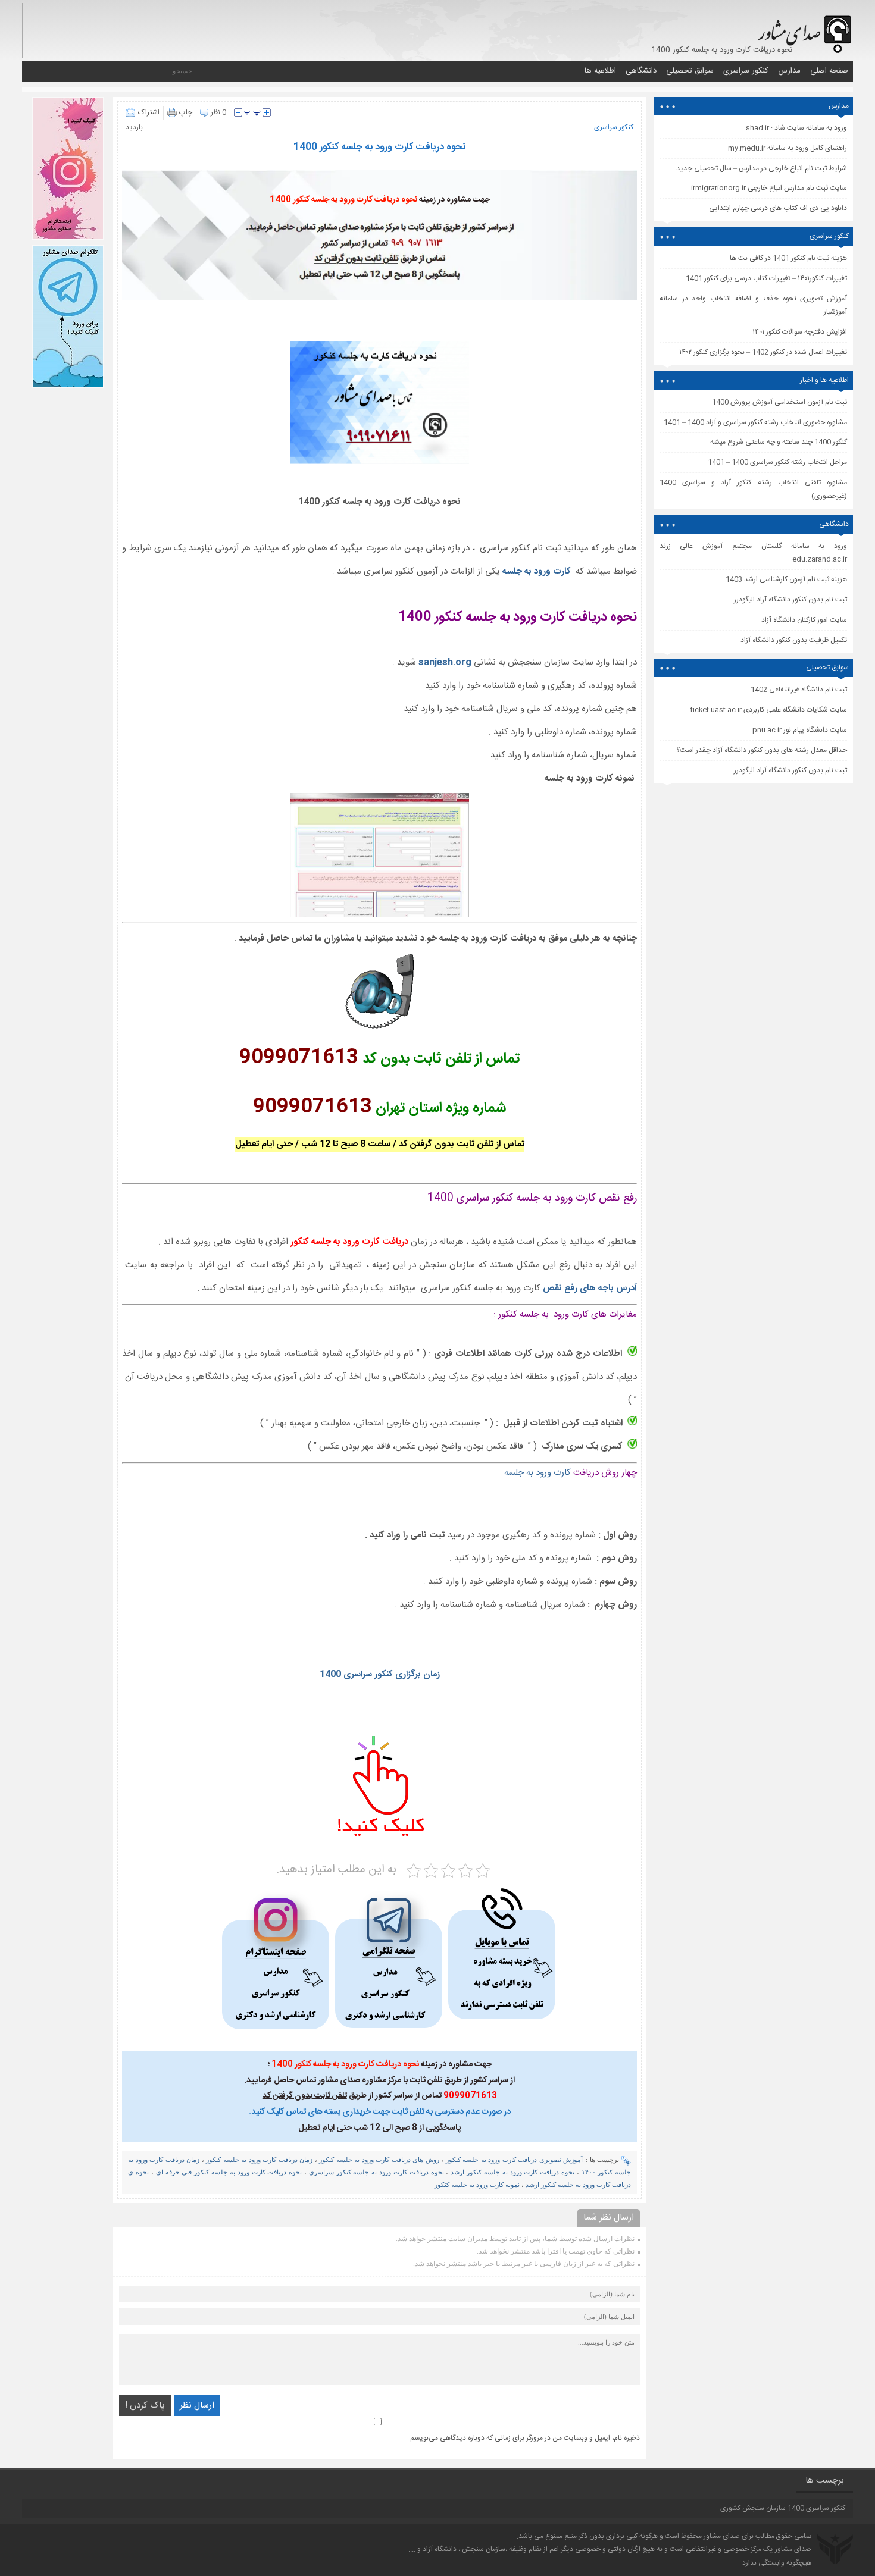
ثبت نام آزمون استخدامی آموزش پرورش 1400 (779, 402)
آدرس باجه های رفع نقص (590, 1288)
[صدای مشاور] (803, 28)
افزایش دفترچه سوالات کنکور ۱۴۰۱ (800, 332)
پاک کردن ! (145, 2406)
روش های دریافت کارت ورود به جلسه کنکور (379, 2160)
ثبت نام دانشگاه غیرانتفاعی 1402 (799, 690)
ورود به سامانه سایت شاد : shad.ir (796, 128)
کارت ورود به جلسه (538, 571)
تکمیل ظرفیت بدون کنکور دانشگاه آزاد (794, 640)
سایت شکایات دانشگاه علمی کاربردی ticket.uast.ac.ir (769, 710)
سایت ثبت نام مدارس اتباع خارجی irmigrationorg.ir (769, 188)
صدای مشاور (722, 2536)
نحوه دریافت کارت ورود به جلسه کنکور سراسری (376, 2172)
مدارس (789, 71)
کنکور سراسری (746, 71)
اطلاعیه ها (600, 71)
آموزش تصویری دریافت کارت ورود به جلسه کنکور (514, 2160)
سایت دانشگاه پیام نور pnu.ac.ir (800, 730)
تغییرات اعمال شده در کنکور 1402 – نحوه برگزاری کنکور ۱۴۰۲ (763, 352)
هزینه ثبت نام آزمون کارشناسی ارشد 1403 (786, 579)
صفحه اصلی (829, 71)
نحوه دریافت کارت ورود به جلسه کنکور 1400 (379, 147)
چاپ (186, 112)
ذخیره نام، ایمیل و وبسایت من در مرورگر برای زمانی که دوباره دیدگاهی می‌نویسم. (524, 2438)
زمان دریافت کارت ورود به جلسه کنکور (259, 2160)
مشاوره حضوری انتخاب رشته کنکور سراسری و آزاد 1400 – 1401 (755, 422)
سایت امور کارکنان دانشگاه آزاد (804, 620)
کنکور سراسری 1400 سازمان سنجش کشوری (783, 2508)
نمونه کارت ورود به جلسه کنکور (477, 2185)
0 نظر (218, 112)
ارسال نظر (197, 2406)
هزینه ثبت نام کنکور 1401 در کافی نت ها (788, 258)
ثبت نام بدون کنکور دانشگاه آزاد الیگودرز (790, 770)
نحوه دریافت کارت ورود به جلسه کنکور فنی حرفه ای (229, 2172)
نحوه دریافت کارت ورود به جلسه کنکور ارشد (512, 2172)
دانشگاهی (641, 71)
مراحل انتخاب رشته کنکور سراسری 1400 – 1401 (777, 462)
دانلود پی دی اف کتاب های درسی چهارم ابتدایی (778, 208)
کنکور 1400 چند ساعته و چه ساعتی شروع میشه (779, 442)
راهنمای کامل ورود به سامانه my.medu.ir (787, 148)
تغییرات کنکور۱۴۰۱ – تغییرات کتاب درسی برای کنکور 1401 (766, 278)
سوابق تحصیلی (690, 71)
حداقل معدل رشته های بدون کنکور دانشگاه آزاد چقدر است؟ (762, 750)
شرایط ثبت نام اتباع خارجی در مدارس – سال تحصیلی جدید (762, 168)
